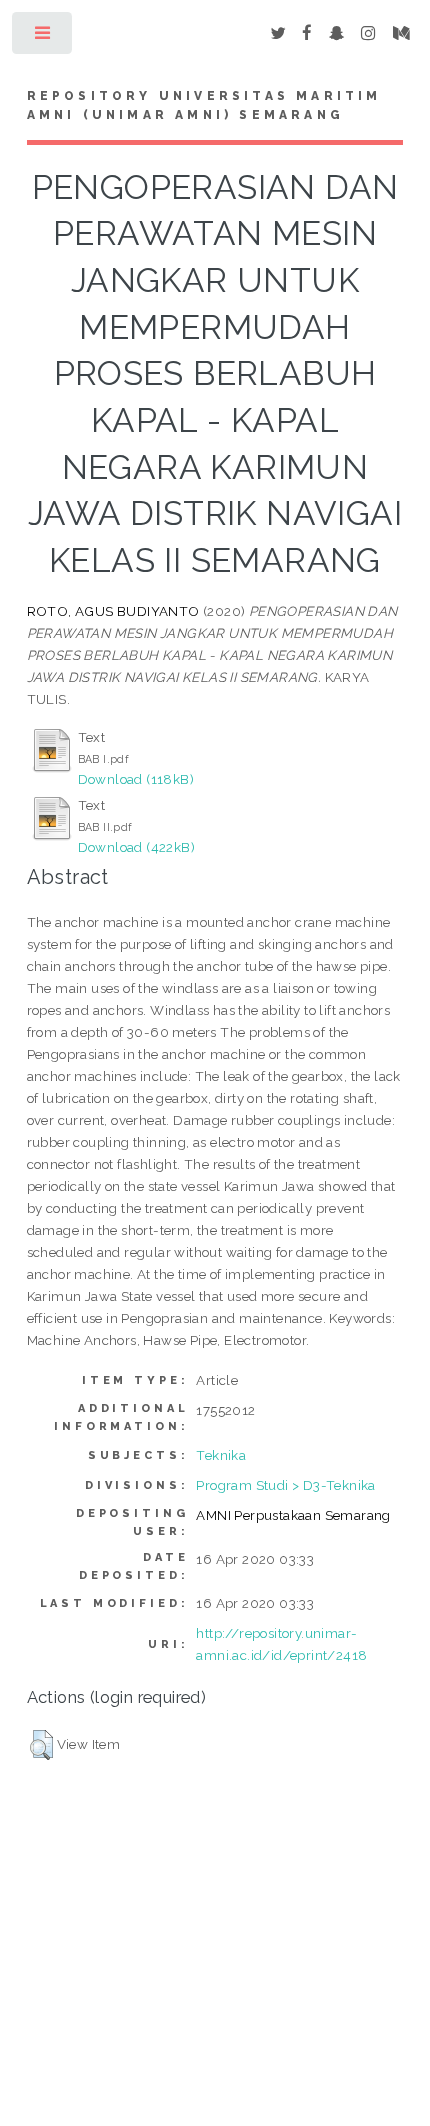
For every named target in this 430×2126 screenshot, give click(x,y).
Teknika (221, 1455)
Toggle (43, 37)
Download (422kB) (136, 847)
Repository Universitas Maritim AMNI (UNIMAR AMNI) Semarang (204, 106)
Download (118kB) (136, 779)
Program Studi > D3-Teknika (285, 1485)
